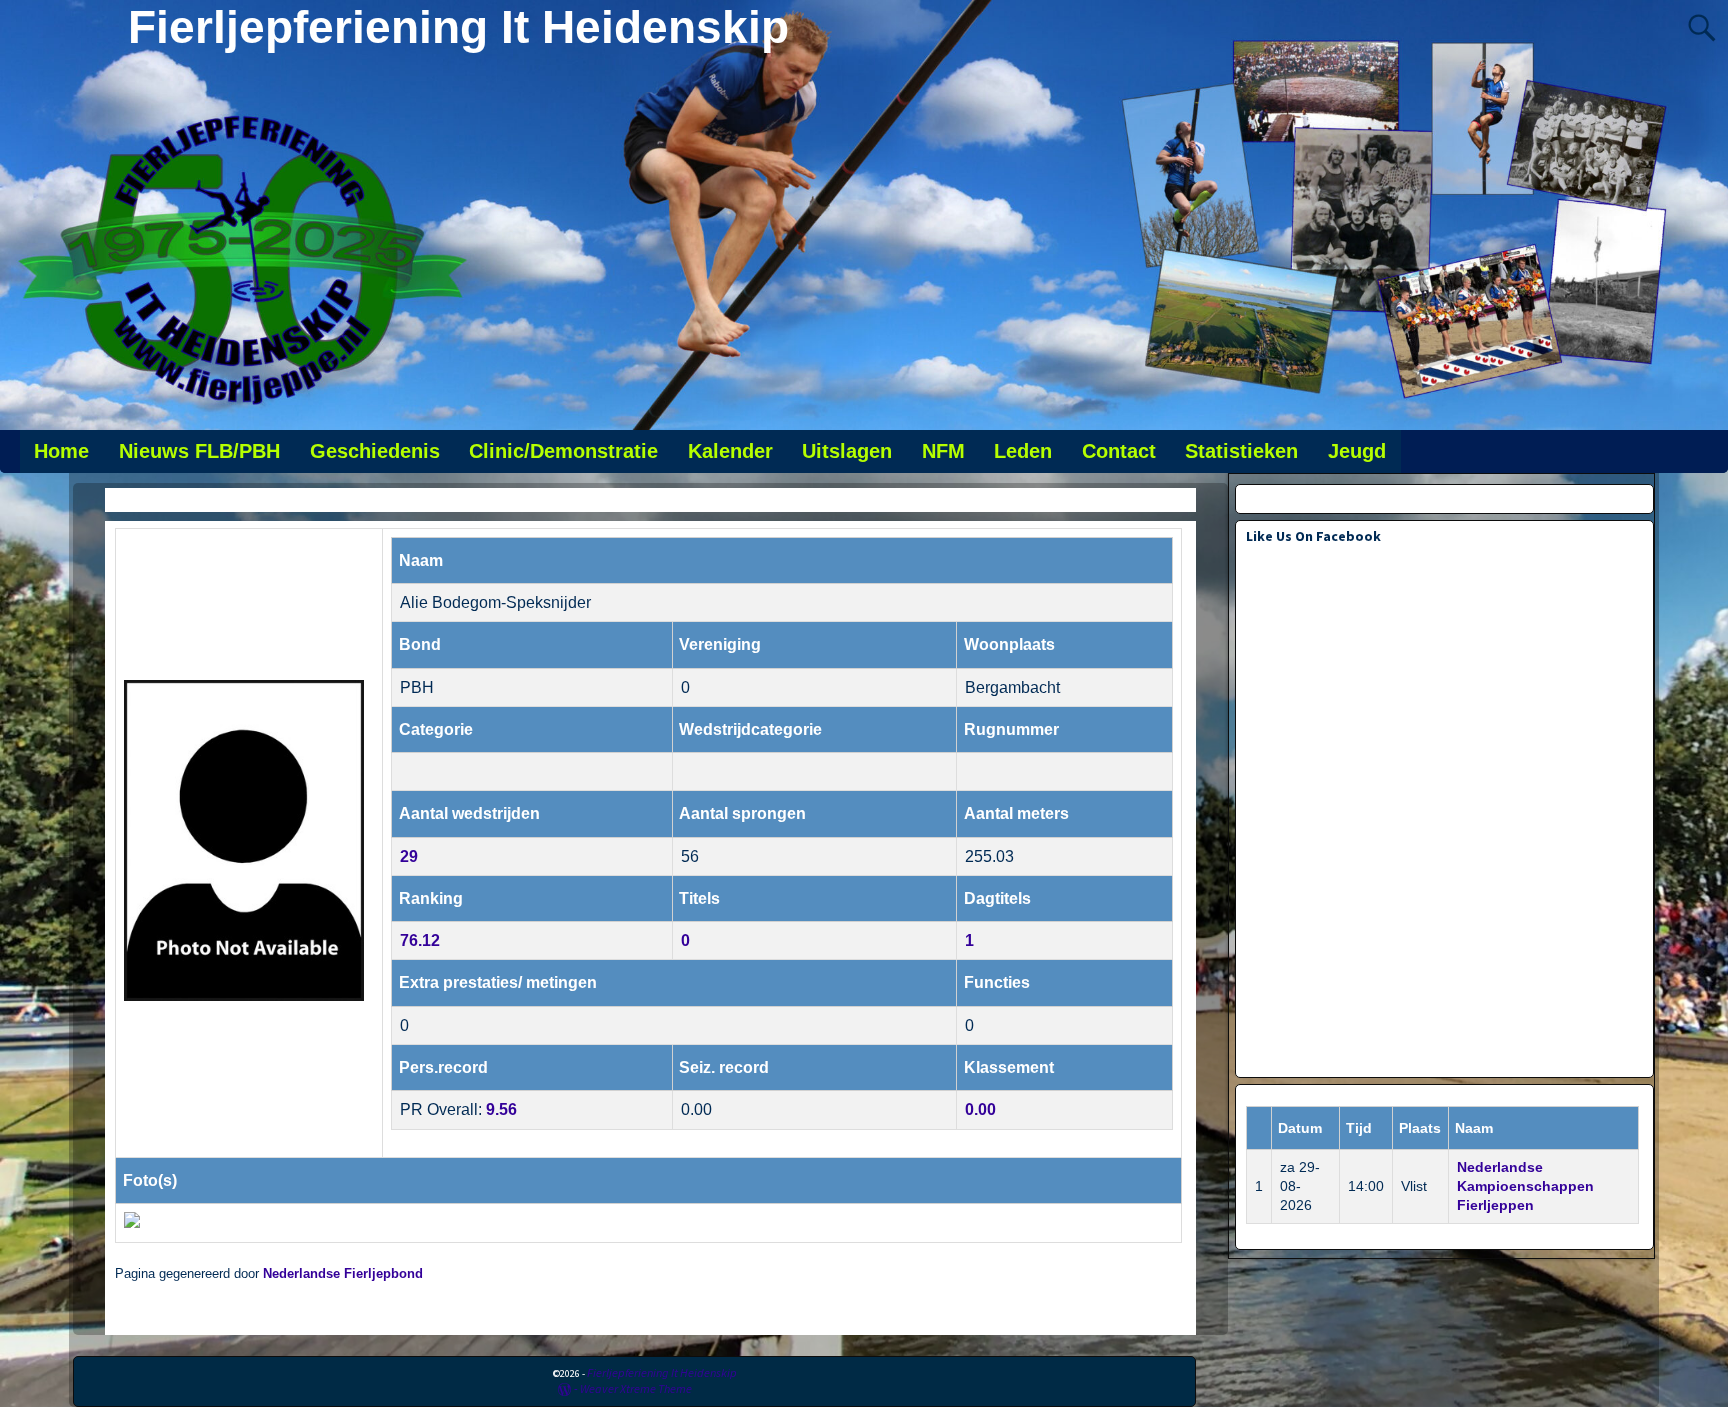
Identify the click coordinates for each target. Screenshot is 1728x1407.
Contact (1119, 451)
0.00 (980, 1109)
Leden (1023, 451)
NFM (943, 451)
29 (409, 856)
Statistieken (1241, 451)
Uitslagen (847, 451)
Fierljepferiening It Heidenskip (458, 27)
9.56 (501, 1109)
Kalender (730, 451)
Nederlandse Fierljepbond (343, 1274)
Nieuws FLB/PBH (199, 451)
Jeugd (1357, 451)
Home (61, 451)
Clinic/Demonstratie (563, 451)
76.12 (420, 940)
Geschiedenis (375, 451)
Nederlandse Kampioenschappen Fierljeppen (1525, 1186)
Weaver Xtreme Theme (636, 1388)
